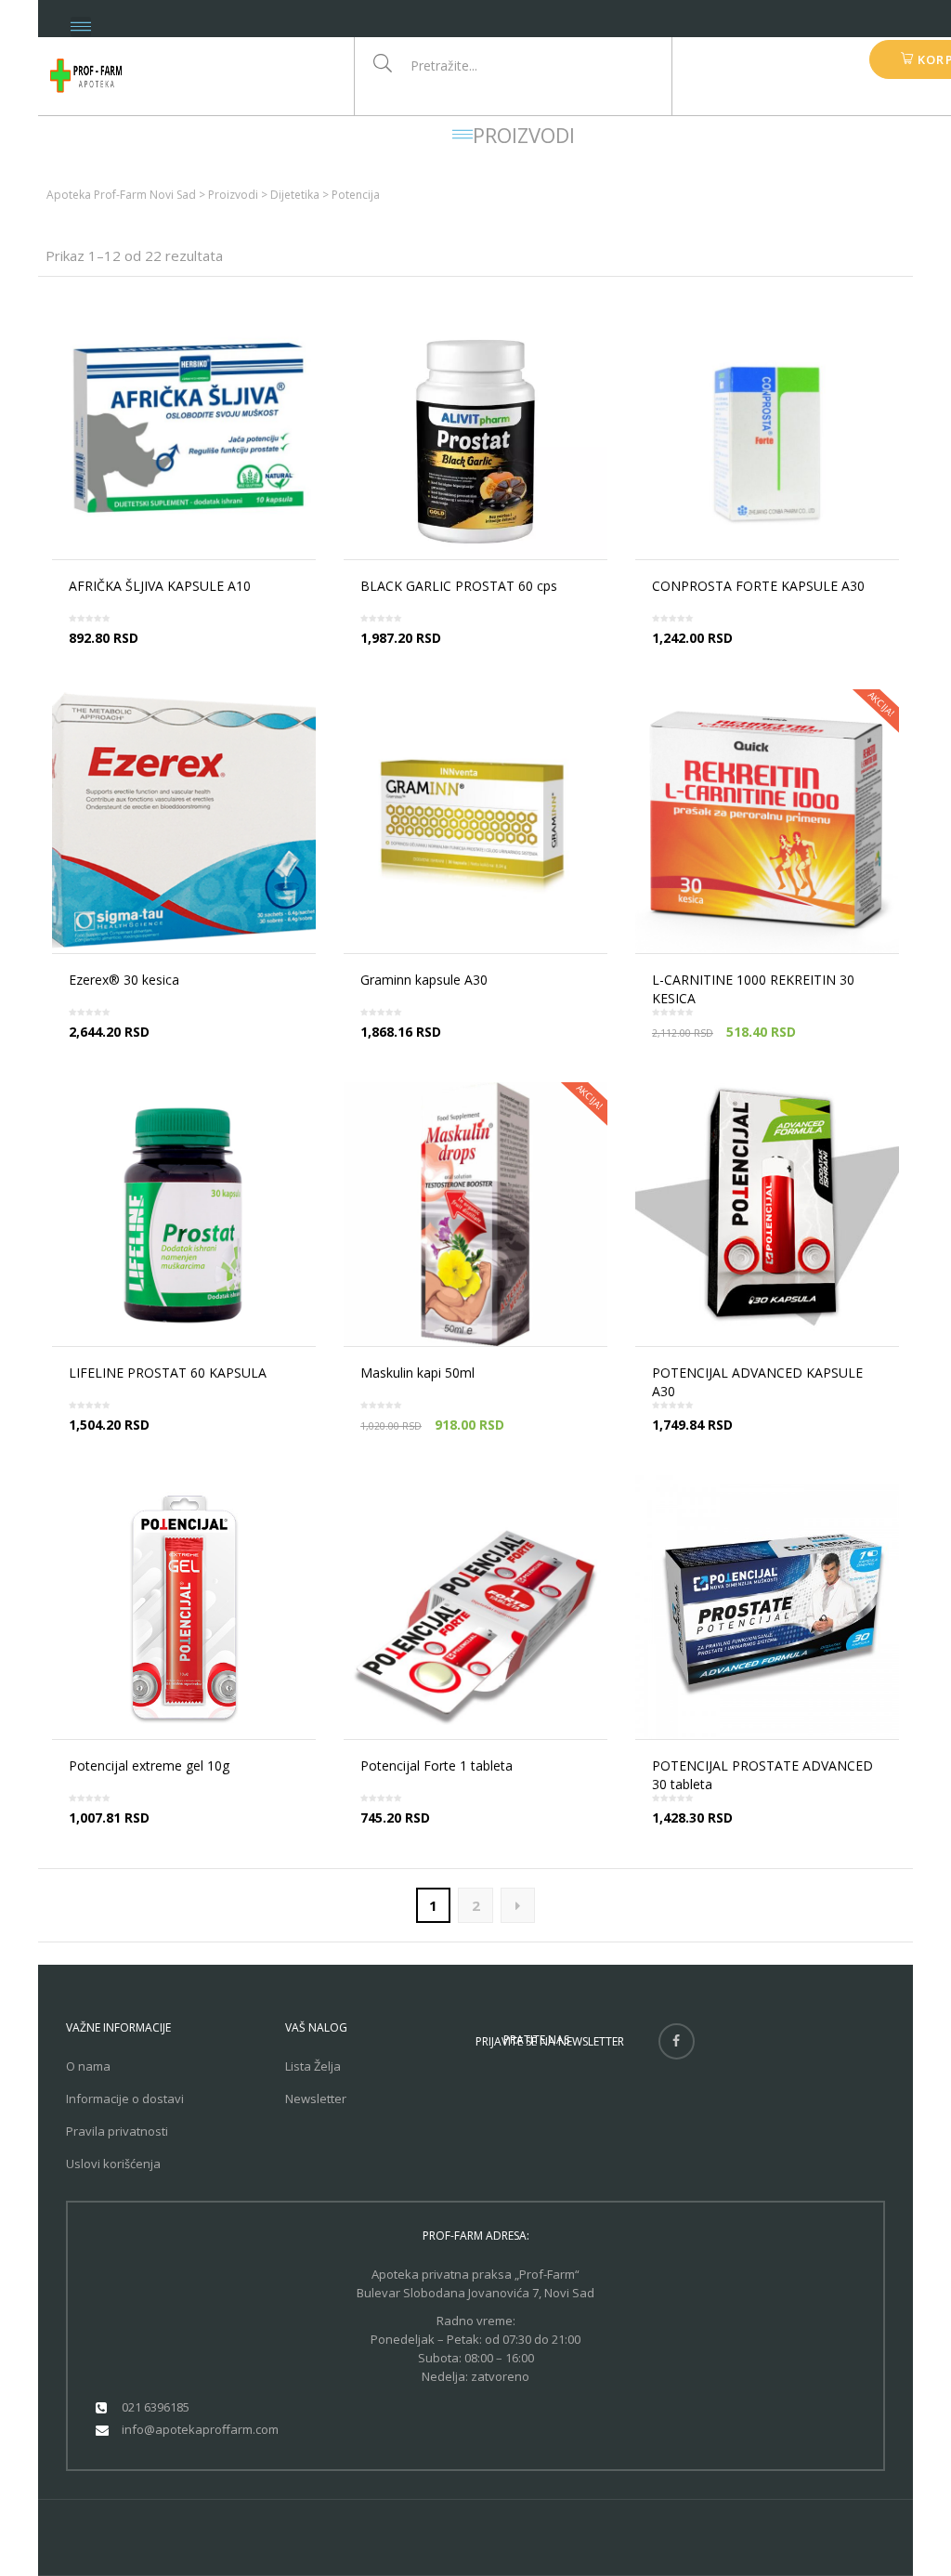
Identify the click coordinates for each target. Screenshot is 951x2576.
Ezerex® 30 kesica (124, 980)
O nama (88, 2066)
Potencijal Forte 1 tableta (436, 1765)
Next (518, 1905)
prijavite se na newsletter (550, 2041)
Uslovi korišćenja (113, 2164)
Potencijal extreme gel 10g (149, 1765)
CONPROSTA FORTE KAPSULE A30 (758, 586)
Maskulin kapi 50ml (417, 1373)
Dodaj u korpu (773, 654)
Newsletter (316, 2099)
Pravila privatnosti (117, 2131)
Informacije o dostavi (125, 2099)
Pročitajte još (189, 654)
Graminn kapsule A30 (424, 980)
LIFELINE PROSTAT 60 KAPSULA (168, 1373)
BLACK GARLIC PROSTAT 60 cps (459, 586)
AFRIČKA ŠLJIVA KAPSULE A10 (160, 586)
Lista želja (313, 2066)
